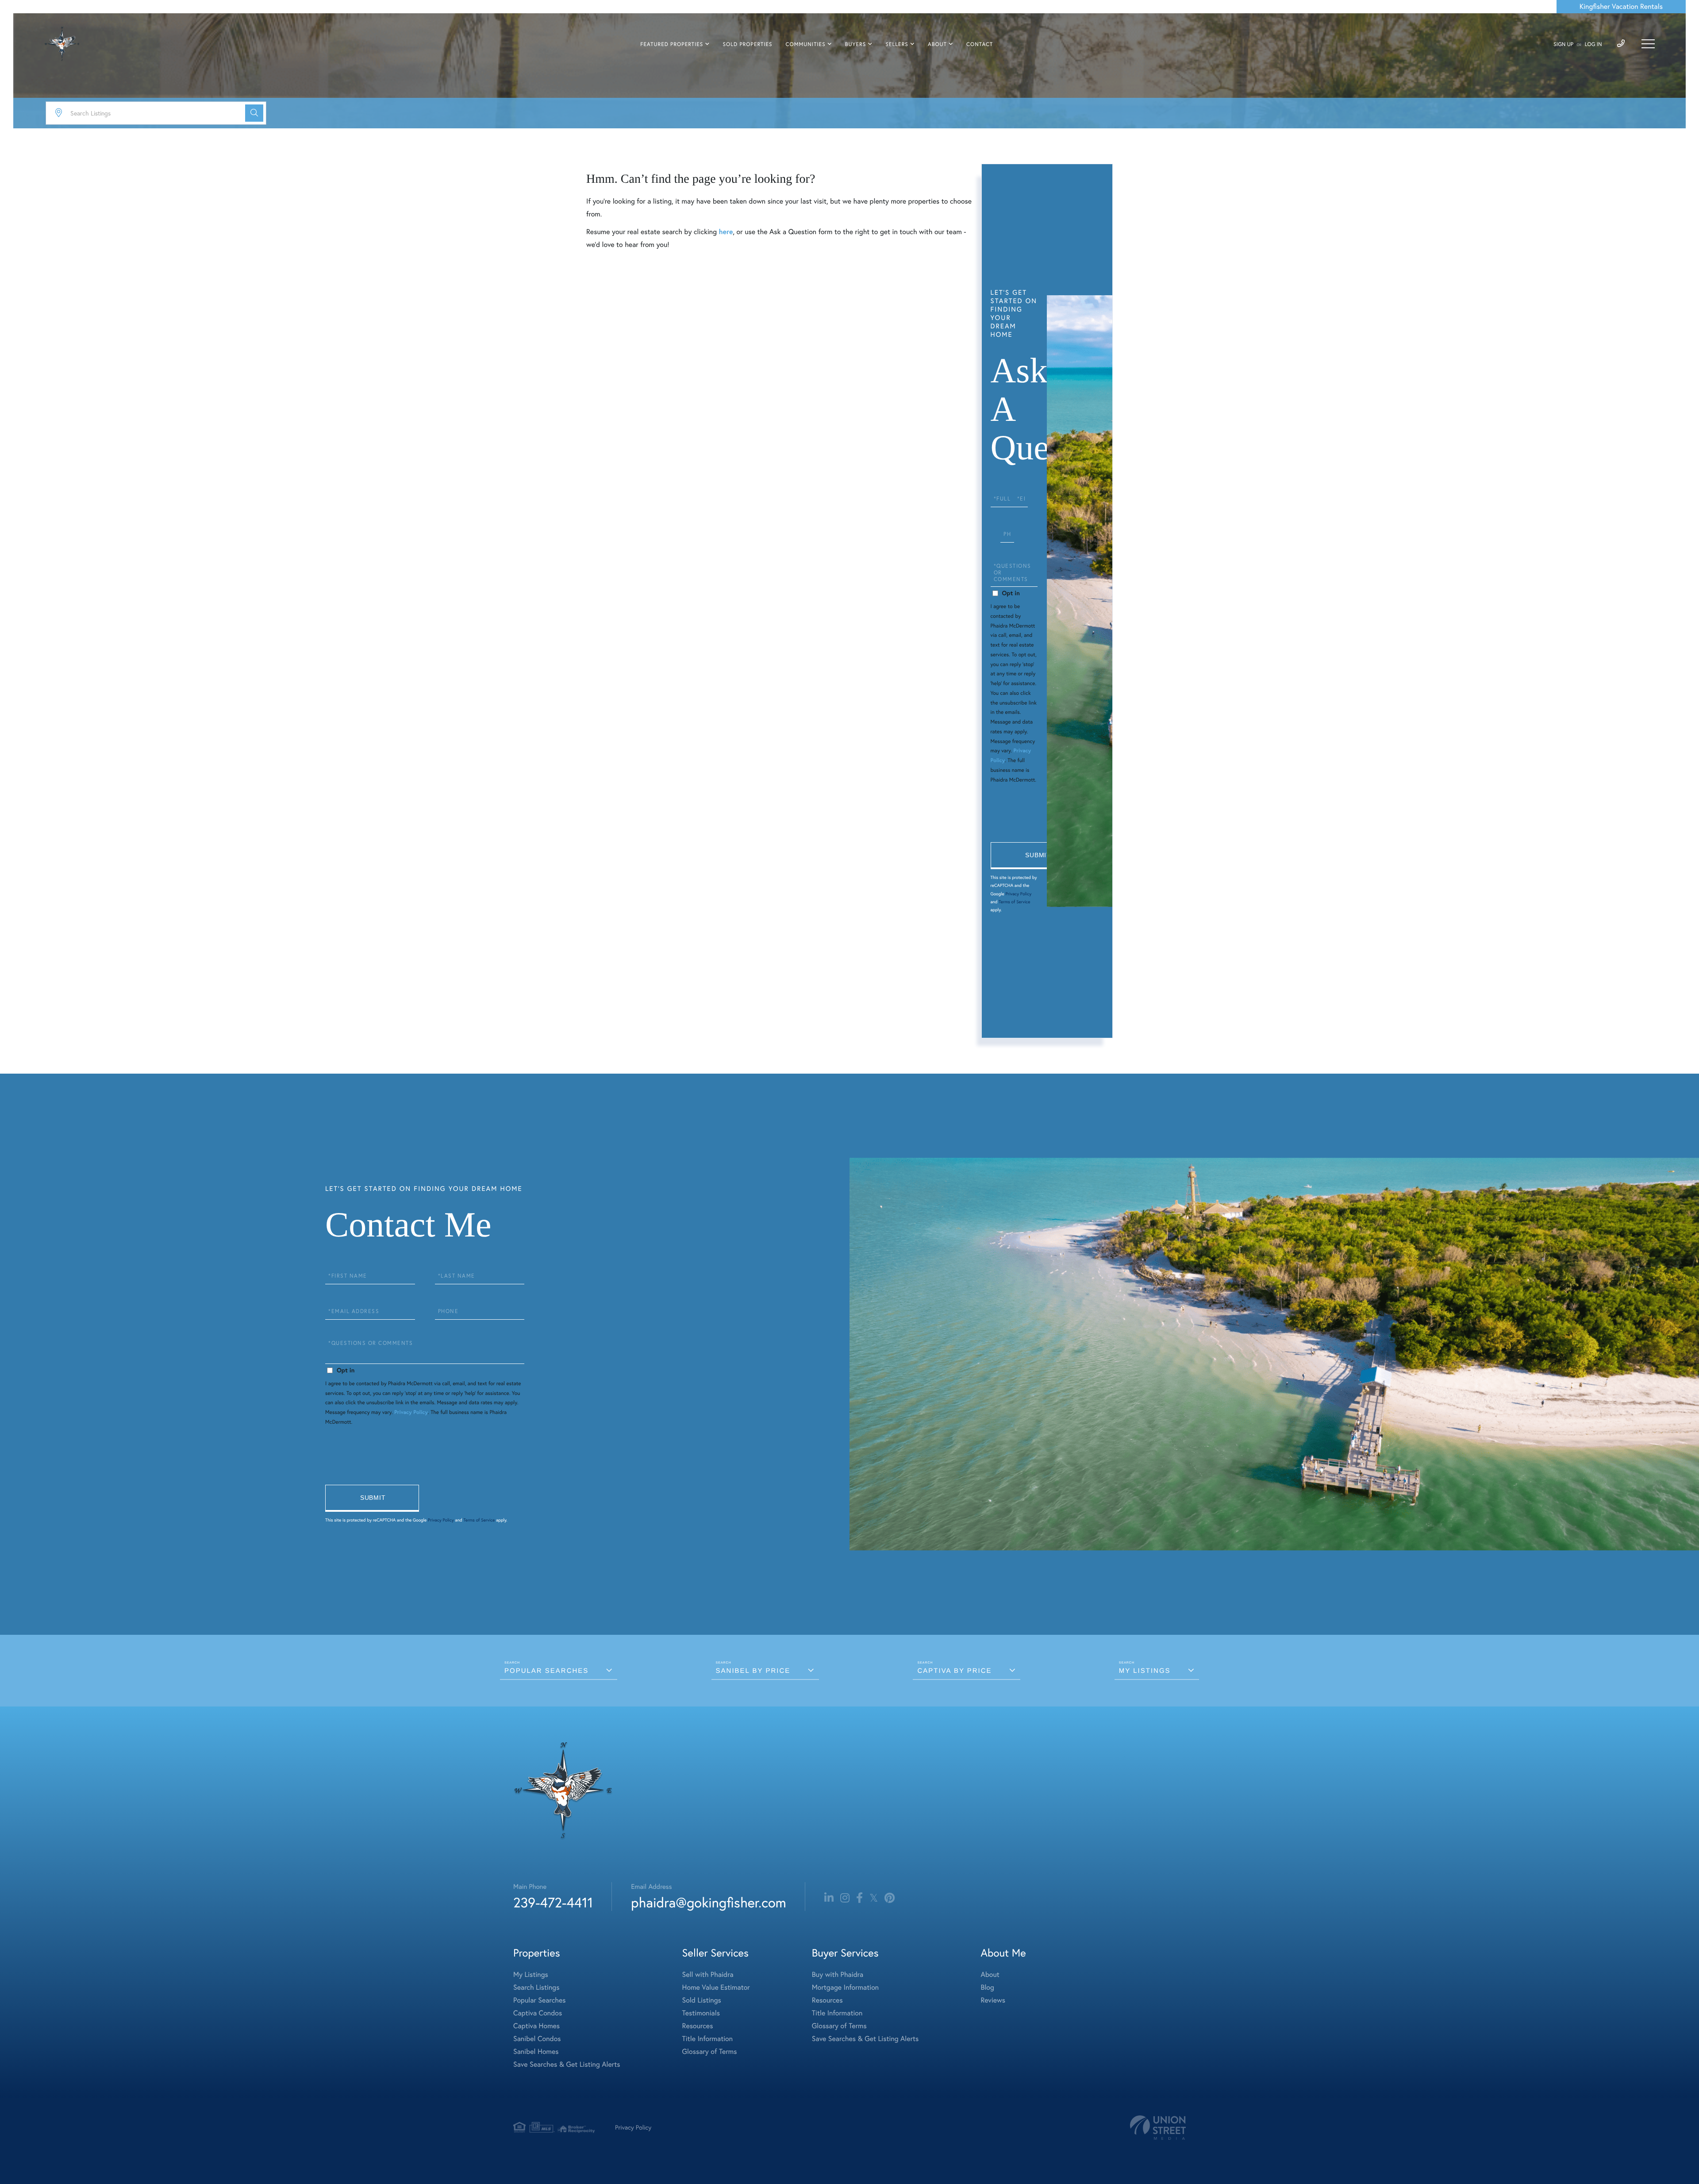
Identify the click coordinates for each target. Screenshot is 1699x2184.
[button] (254, 113)
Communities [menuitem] (806, 44)
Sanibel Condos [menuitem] (537, 2039)
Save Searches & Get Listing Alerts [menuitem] (567, 2065)
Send (1038, 856)
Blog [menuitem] (987, 1988)
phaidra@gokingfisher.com (708, 1902)
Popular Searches (546, 1671)
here (726, 232)
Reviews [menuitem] (993, 2000)
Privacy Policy (1018, 894)
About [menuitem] (937, 44)
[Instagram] (845, 1898)
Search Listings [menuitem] (536, 1988)
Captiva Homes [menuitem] (536, 2026)
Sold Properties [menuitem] (747, 44)
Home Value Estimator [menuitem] (716, 1988)
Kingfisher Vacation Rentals (1621, 7)
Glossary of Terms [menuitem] (710, 2052)
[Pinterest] (890, 1898)
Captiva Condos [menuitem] (538, 2013)
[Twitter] (874, 1898)
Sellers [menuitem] (897, 44)
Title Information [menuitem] (708, 2039)
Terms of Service (1014, 902)
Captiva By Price (954, 1671)
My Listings (1145, 1671)
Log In (1593, 44)
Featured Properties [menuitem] (672, 44)
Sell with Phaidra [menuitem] (708, 1975)
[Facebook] (859, 1898)
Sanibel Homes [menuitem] (536, 2052)
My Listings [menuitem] (531, 1975)
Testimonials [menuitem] (701, 2013)
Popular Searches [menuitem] (540, 2000)
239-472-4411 (553, 1902)
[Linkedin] (829, 1898)
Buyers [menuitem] (855, 44)
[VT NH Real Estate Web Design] (1158, 2128)
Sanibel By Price (753, 1671)
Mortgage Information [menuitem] (845, 1988)
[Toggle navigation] (1648, 44)
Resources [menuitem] (698, 2026)
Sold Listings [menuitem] (702, 2000)
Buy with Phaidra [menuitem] (838, 1975)
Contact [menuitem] (980, 44)
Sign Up (1563, 44)
